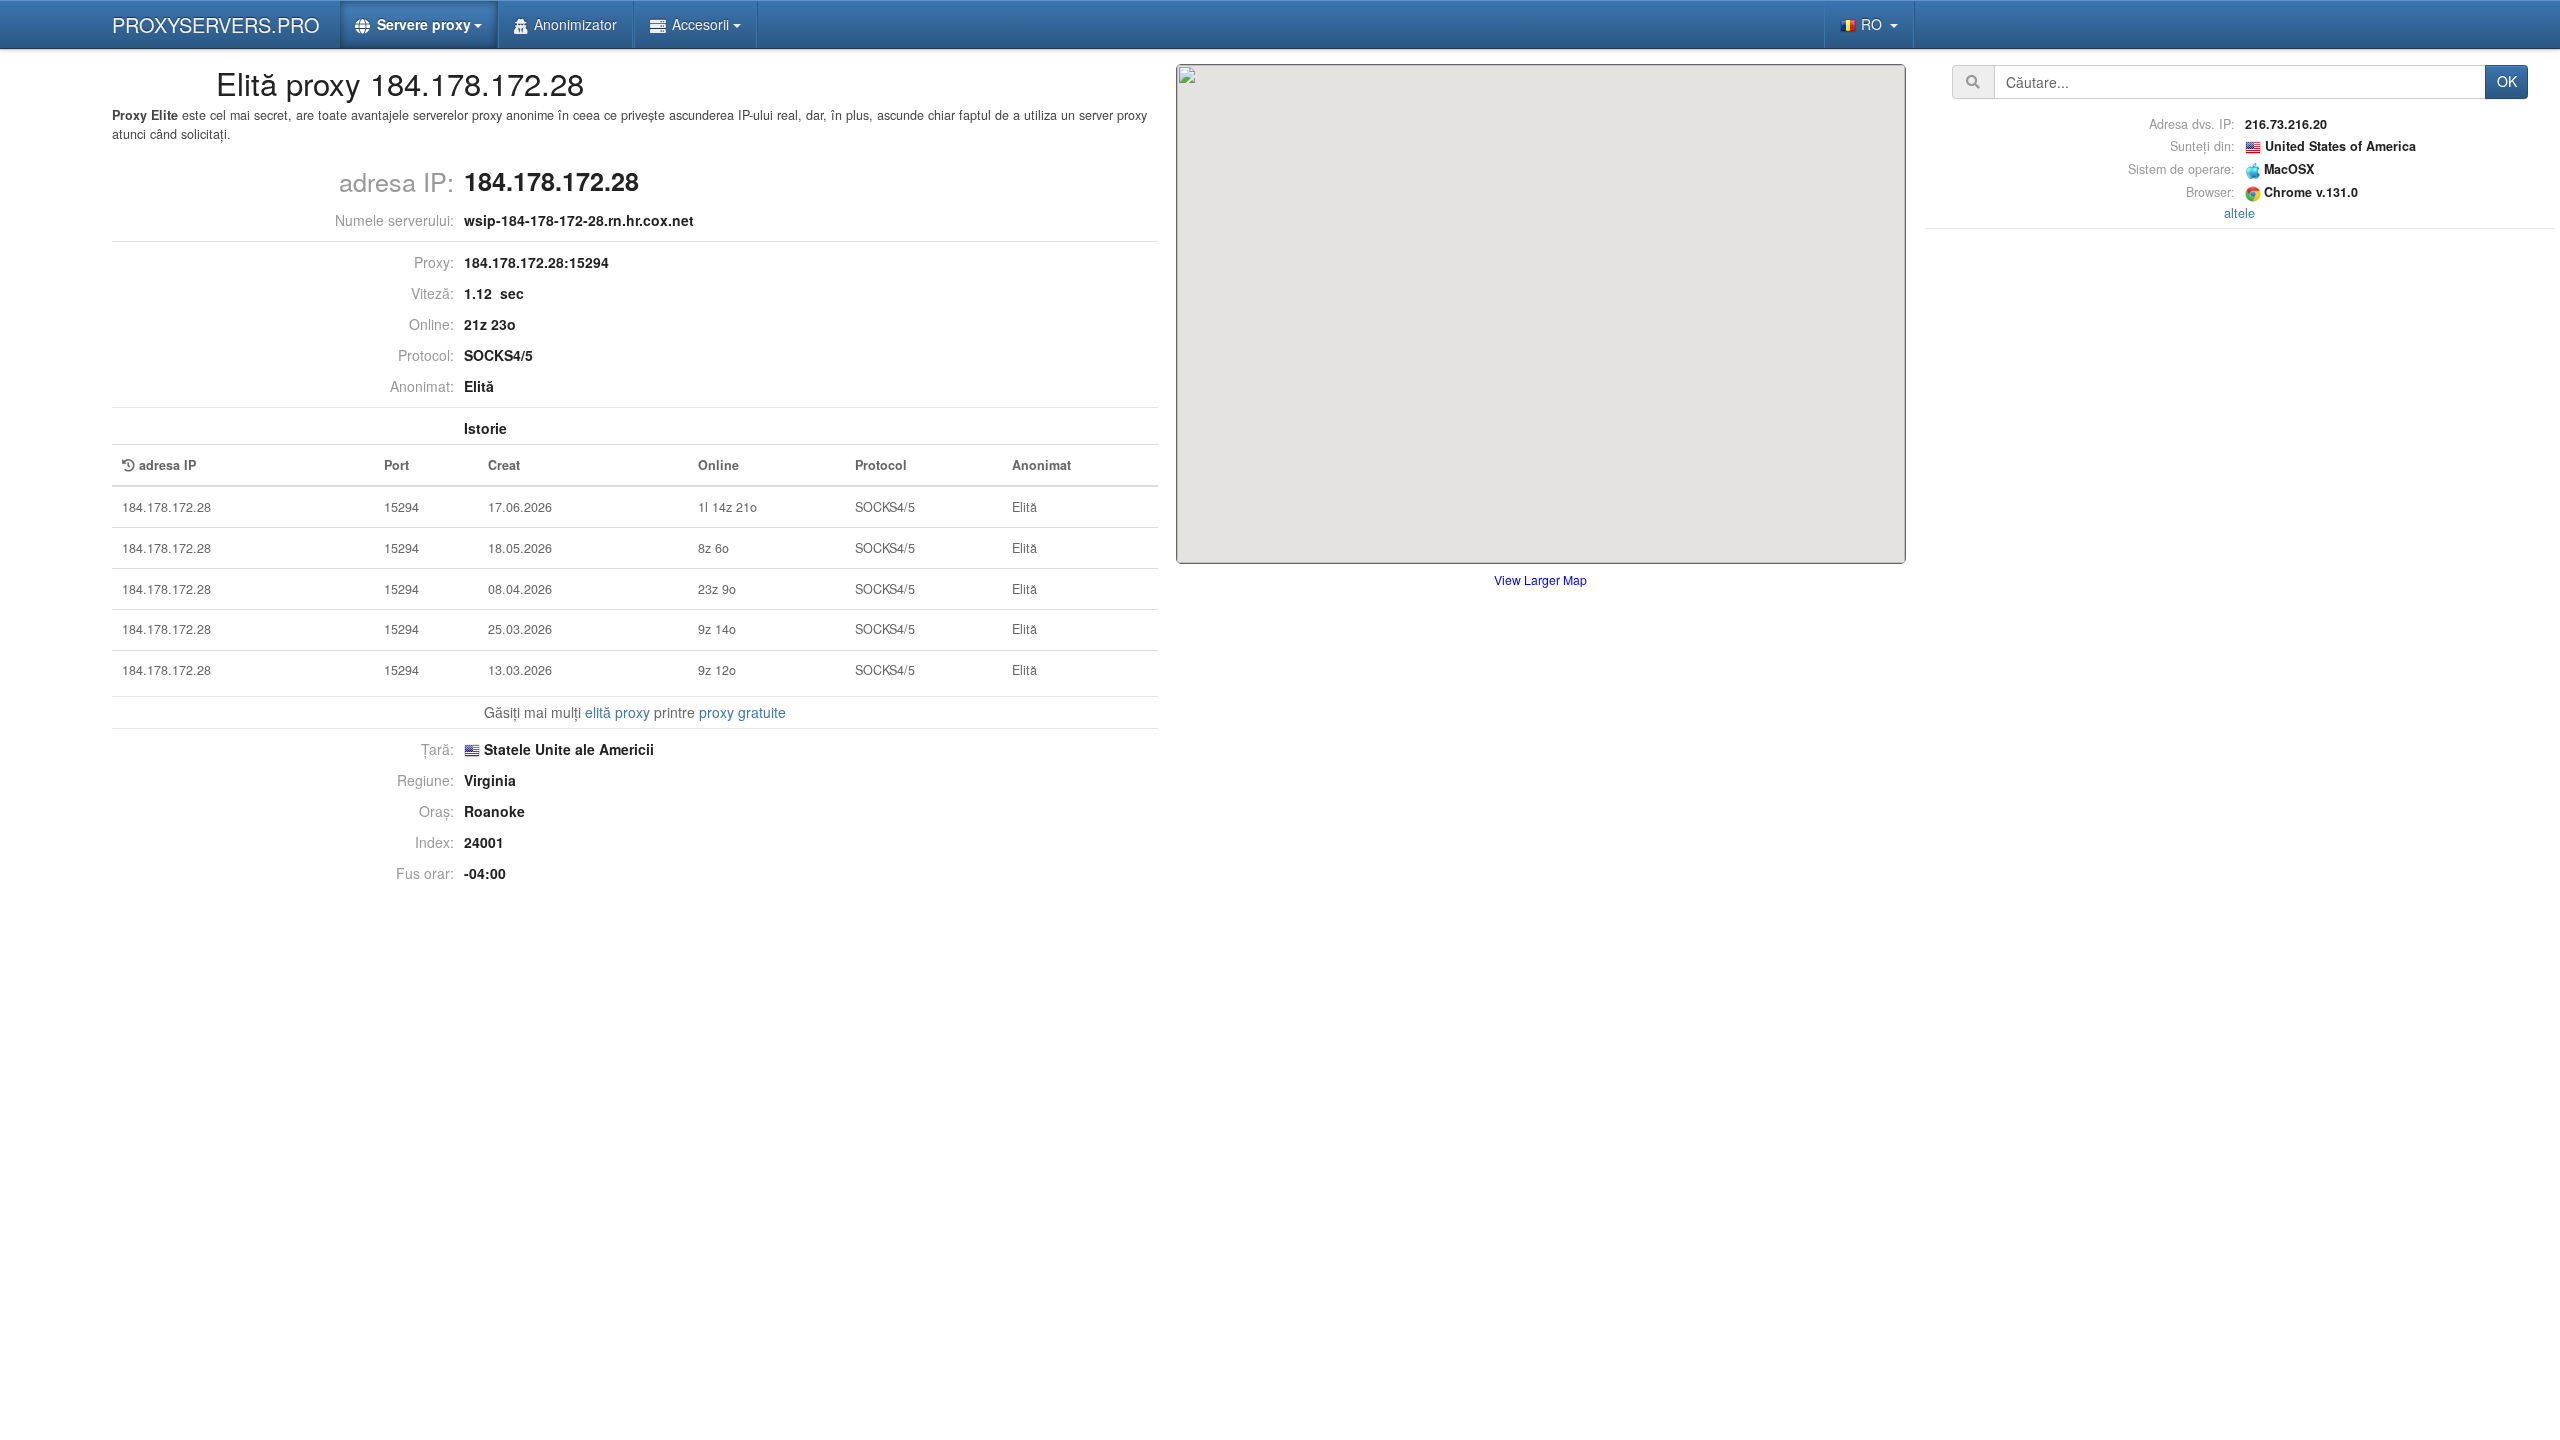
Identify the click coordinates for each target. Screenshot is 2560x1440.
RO (1873, 24)
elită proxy (617, 712)
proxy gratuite (742, 712)
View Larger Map (1540, 579)
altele (2239, 213)
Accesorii (700, 24)
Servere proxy (424, 24)
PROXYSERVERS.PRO (216, 24)
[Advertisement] (2240, 534)
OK (2507, 81)
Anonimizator (575, 24)
